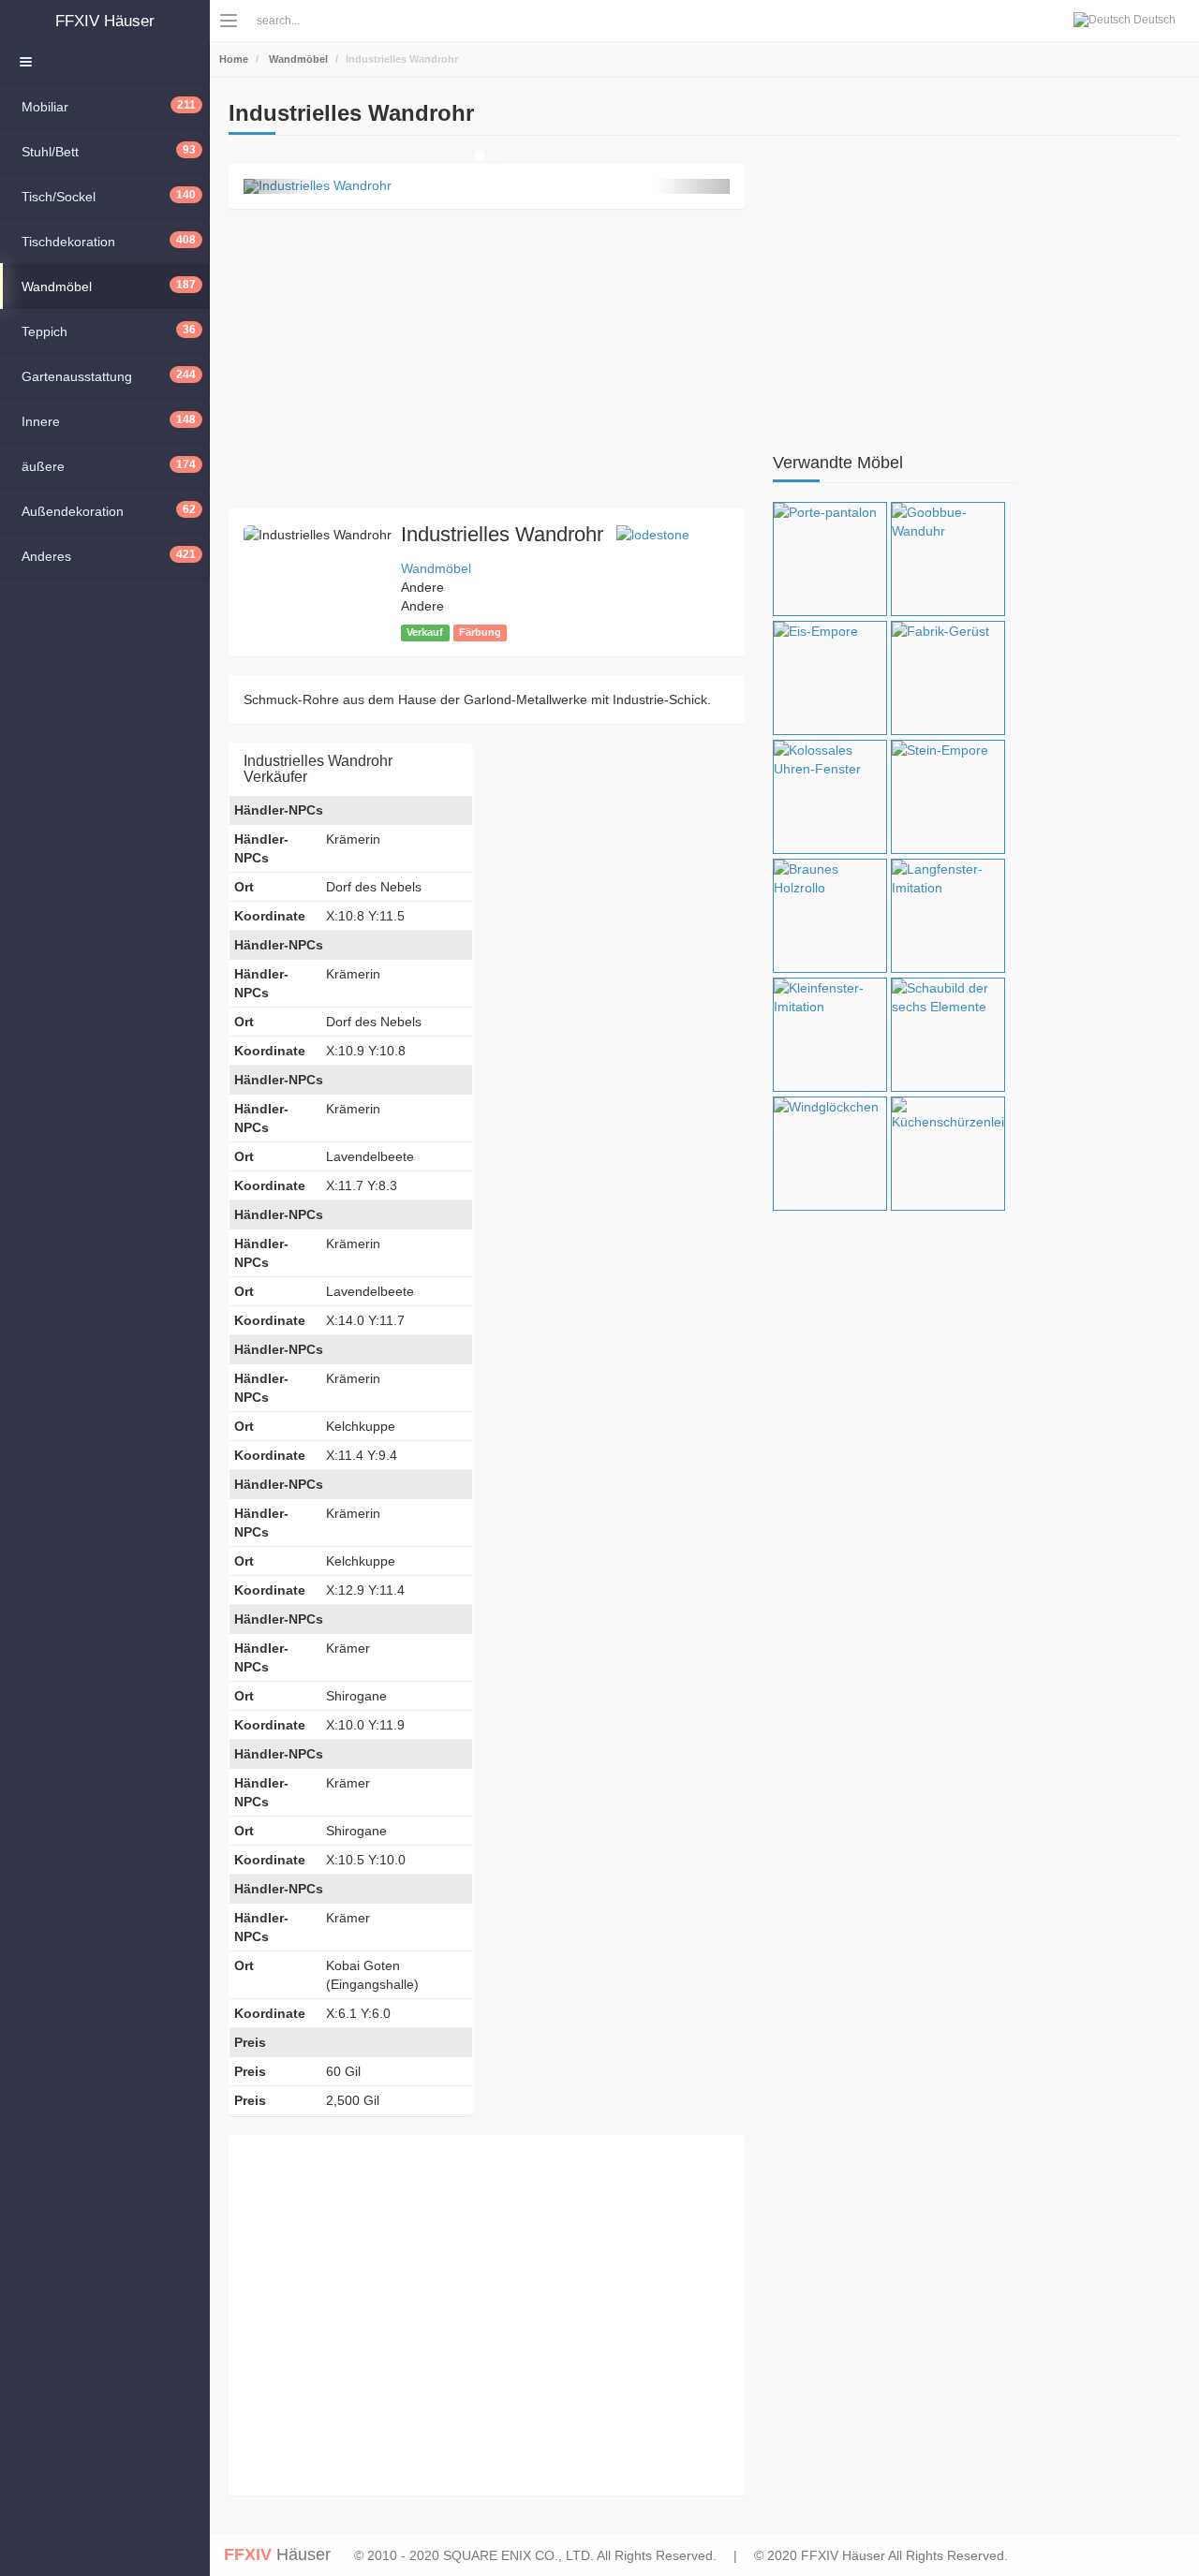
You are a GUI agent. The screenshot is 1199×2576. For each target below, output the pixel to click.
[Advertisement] (487, 359)
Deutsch (1153, 20)
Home (234, 59)
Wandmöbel (297, 59)
